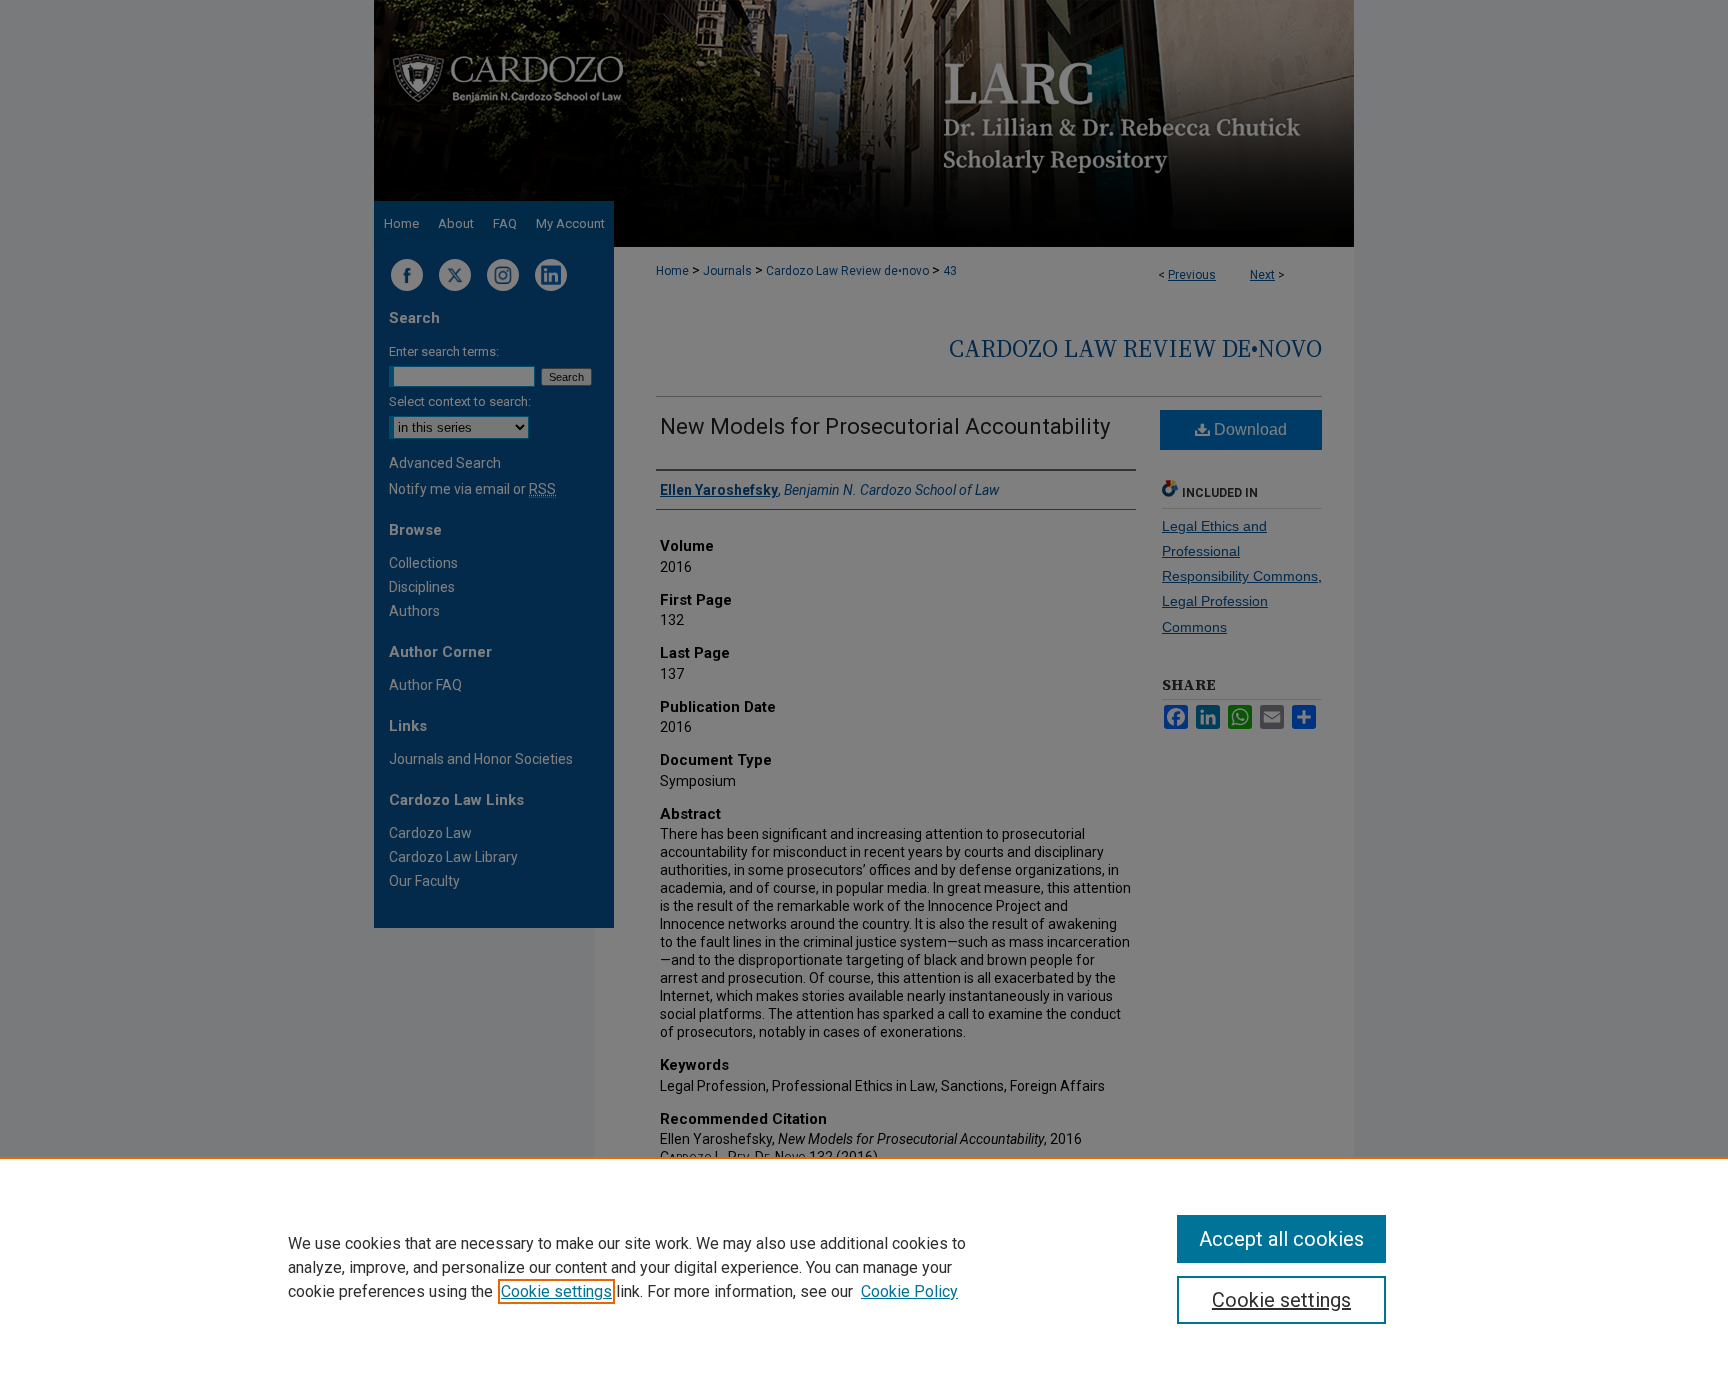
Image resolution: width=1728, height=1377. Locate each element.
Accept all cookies (1281, 1239)
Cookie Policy (909, 1291)
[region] (864, 1267)
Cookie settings (556, 1291)
